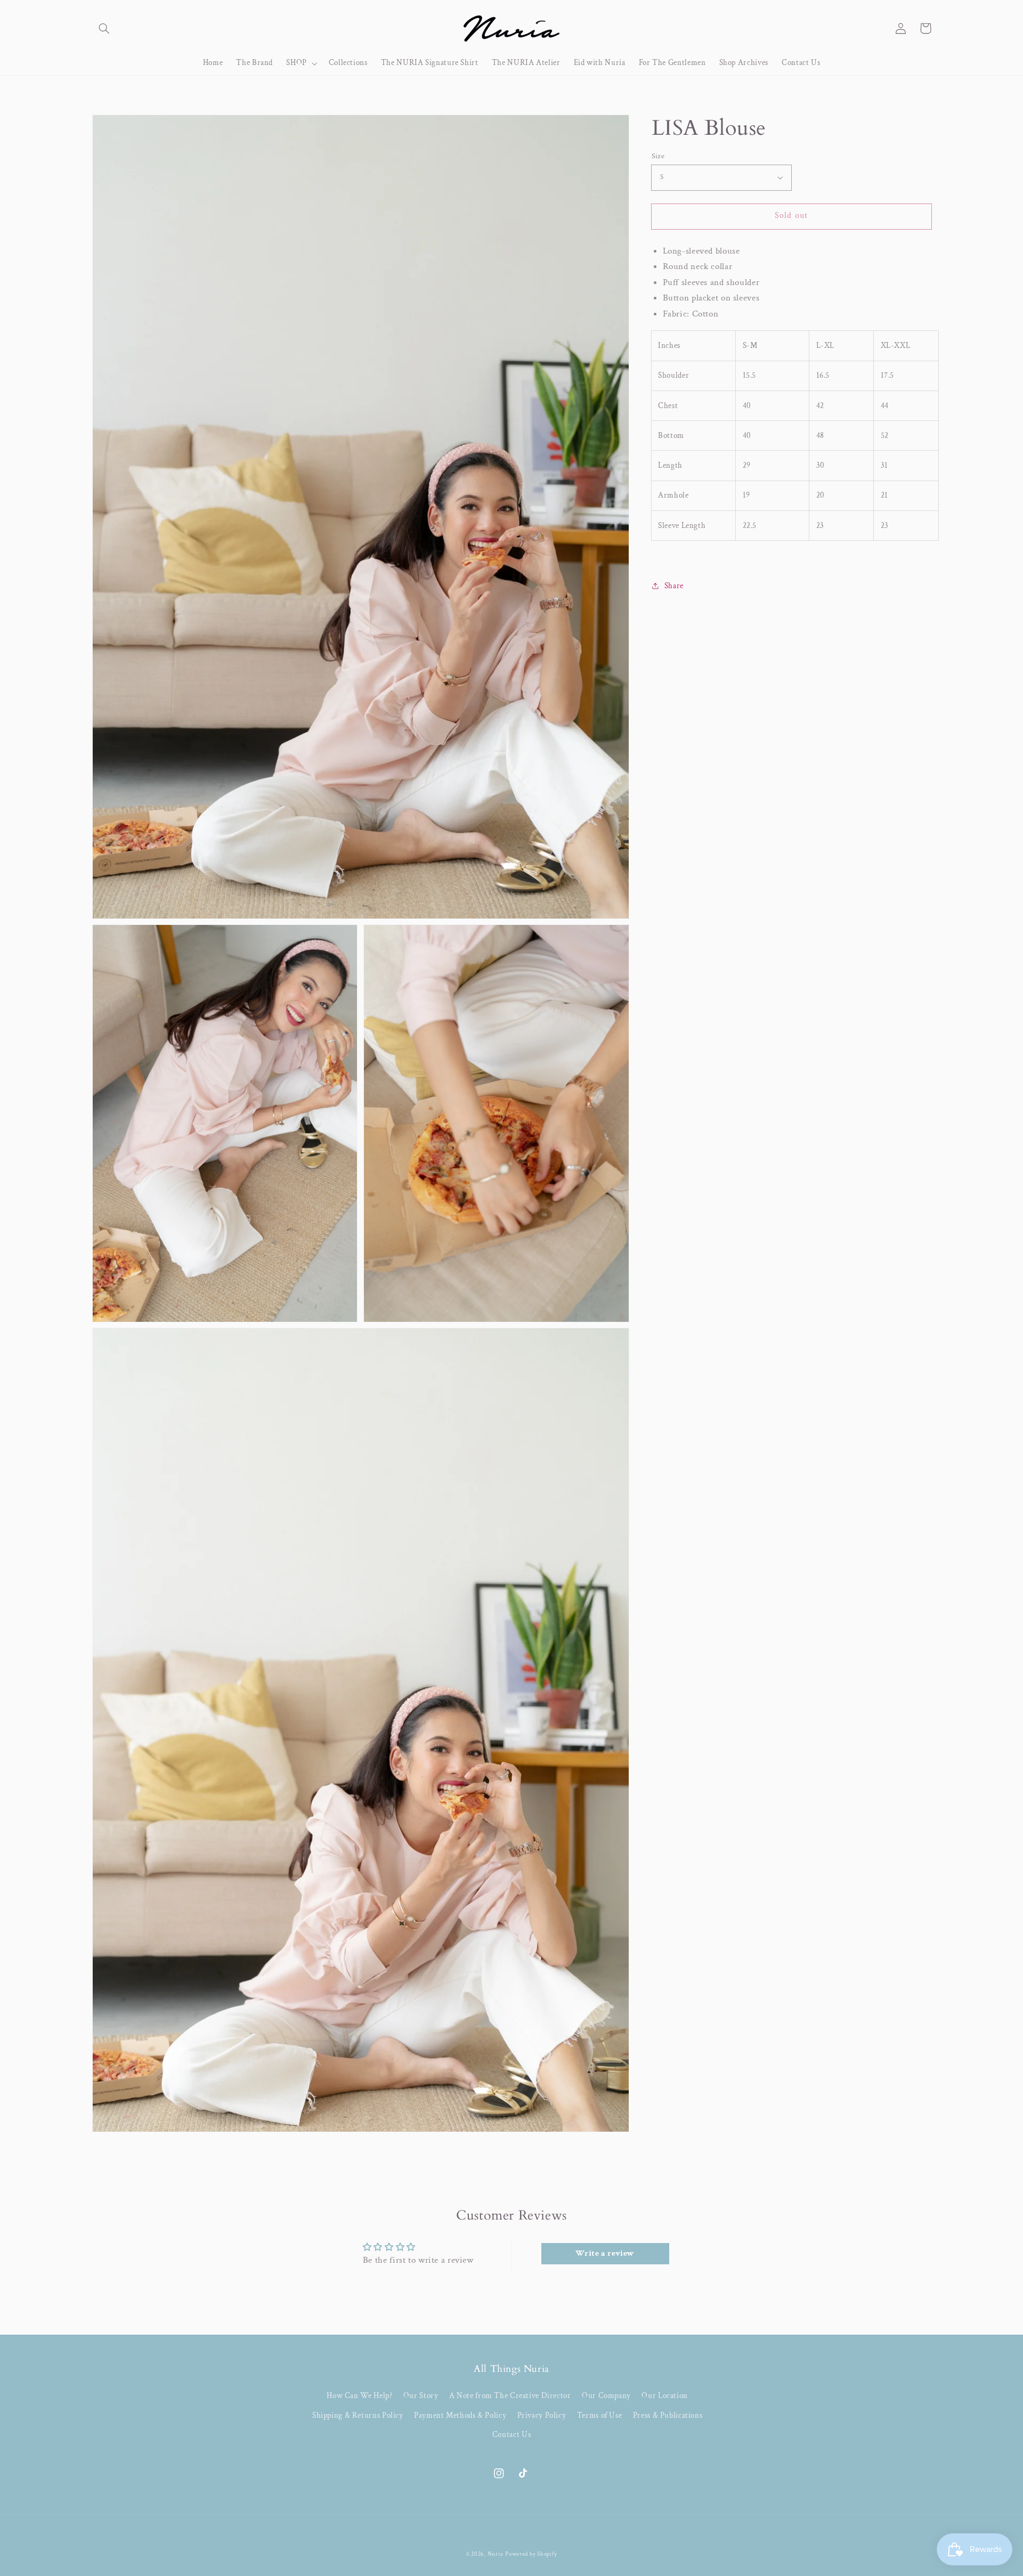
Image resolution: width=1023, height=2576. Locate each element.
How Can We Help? (359, 2396)
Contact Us (511, 2435)
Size (658, 156)
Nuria (496, 2554)
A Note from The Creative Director (510, 2396)
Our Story (421, 2396)
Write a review (605, 2253)
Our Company (606, 2396)
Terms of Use (600, 2415)
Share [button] (674, 586)
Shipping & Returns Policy (358, 2415)
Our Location (665, 2396)
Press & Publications (668, 2415)
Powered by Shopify (531, 2554)
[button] (104, 28)
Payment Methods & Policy (460, 2415)
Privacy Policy (542, 2415)
